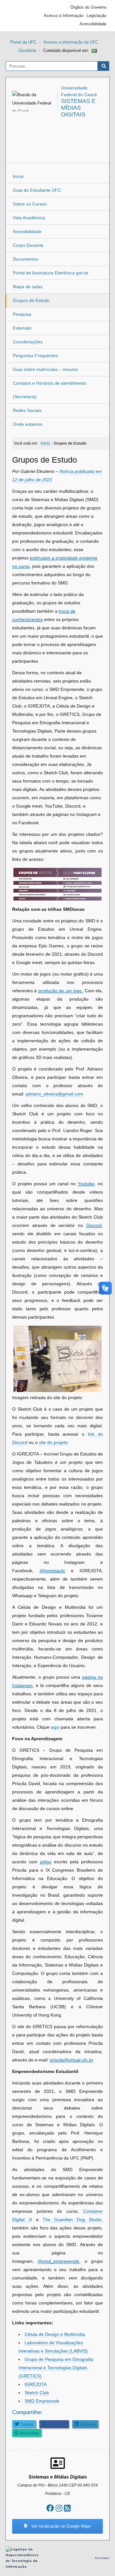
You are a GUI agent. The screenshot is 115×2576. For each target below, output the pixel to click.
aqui (55, 1727)
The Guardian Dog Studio (72, 2219)
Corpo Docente (28, 245)
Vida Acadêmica (29, 218)
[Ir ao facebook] (50, 2508)
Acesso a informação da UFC (71, 42)
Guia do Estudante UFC (37, 190)
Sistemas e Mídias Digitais (78, 108)
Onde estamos (28, 424)
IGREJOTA (36, 2384)
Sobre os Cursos (30, 204)
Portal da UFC (23, 42)
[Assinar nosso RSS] (67, 2508)
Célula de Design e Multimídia (55, 2334)
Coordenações (28, 342)
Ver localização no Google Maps (61, 2526)
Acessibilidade (93, 24)
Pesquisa (22, 314)
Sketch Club (37, 2393)
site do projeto (53, 1442)
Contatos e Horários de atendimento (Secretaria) (50, 390)
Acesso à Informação (64, 16)
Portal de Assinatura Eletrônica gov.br (51, 273)
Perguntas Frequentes (35, 356)
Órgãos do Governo (88, 7)
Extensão (22, 328)
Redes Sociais (27, 410)
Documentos (26, 259)
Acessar (102, 2558)
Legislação (96, 16)
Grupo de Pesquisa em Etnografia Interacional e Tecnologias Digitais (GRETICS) (56, 2368)
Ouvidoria (27, 50)
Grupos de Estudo (31, 300)
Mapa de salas (28, 287)
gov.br (20, 16)
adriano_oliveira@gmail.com (54, 1094)
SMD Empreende (42, 2401)
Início (18, 176)
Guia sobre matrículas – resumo (45, 369)
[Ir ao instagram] (59, 2508)
